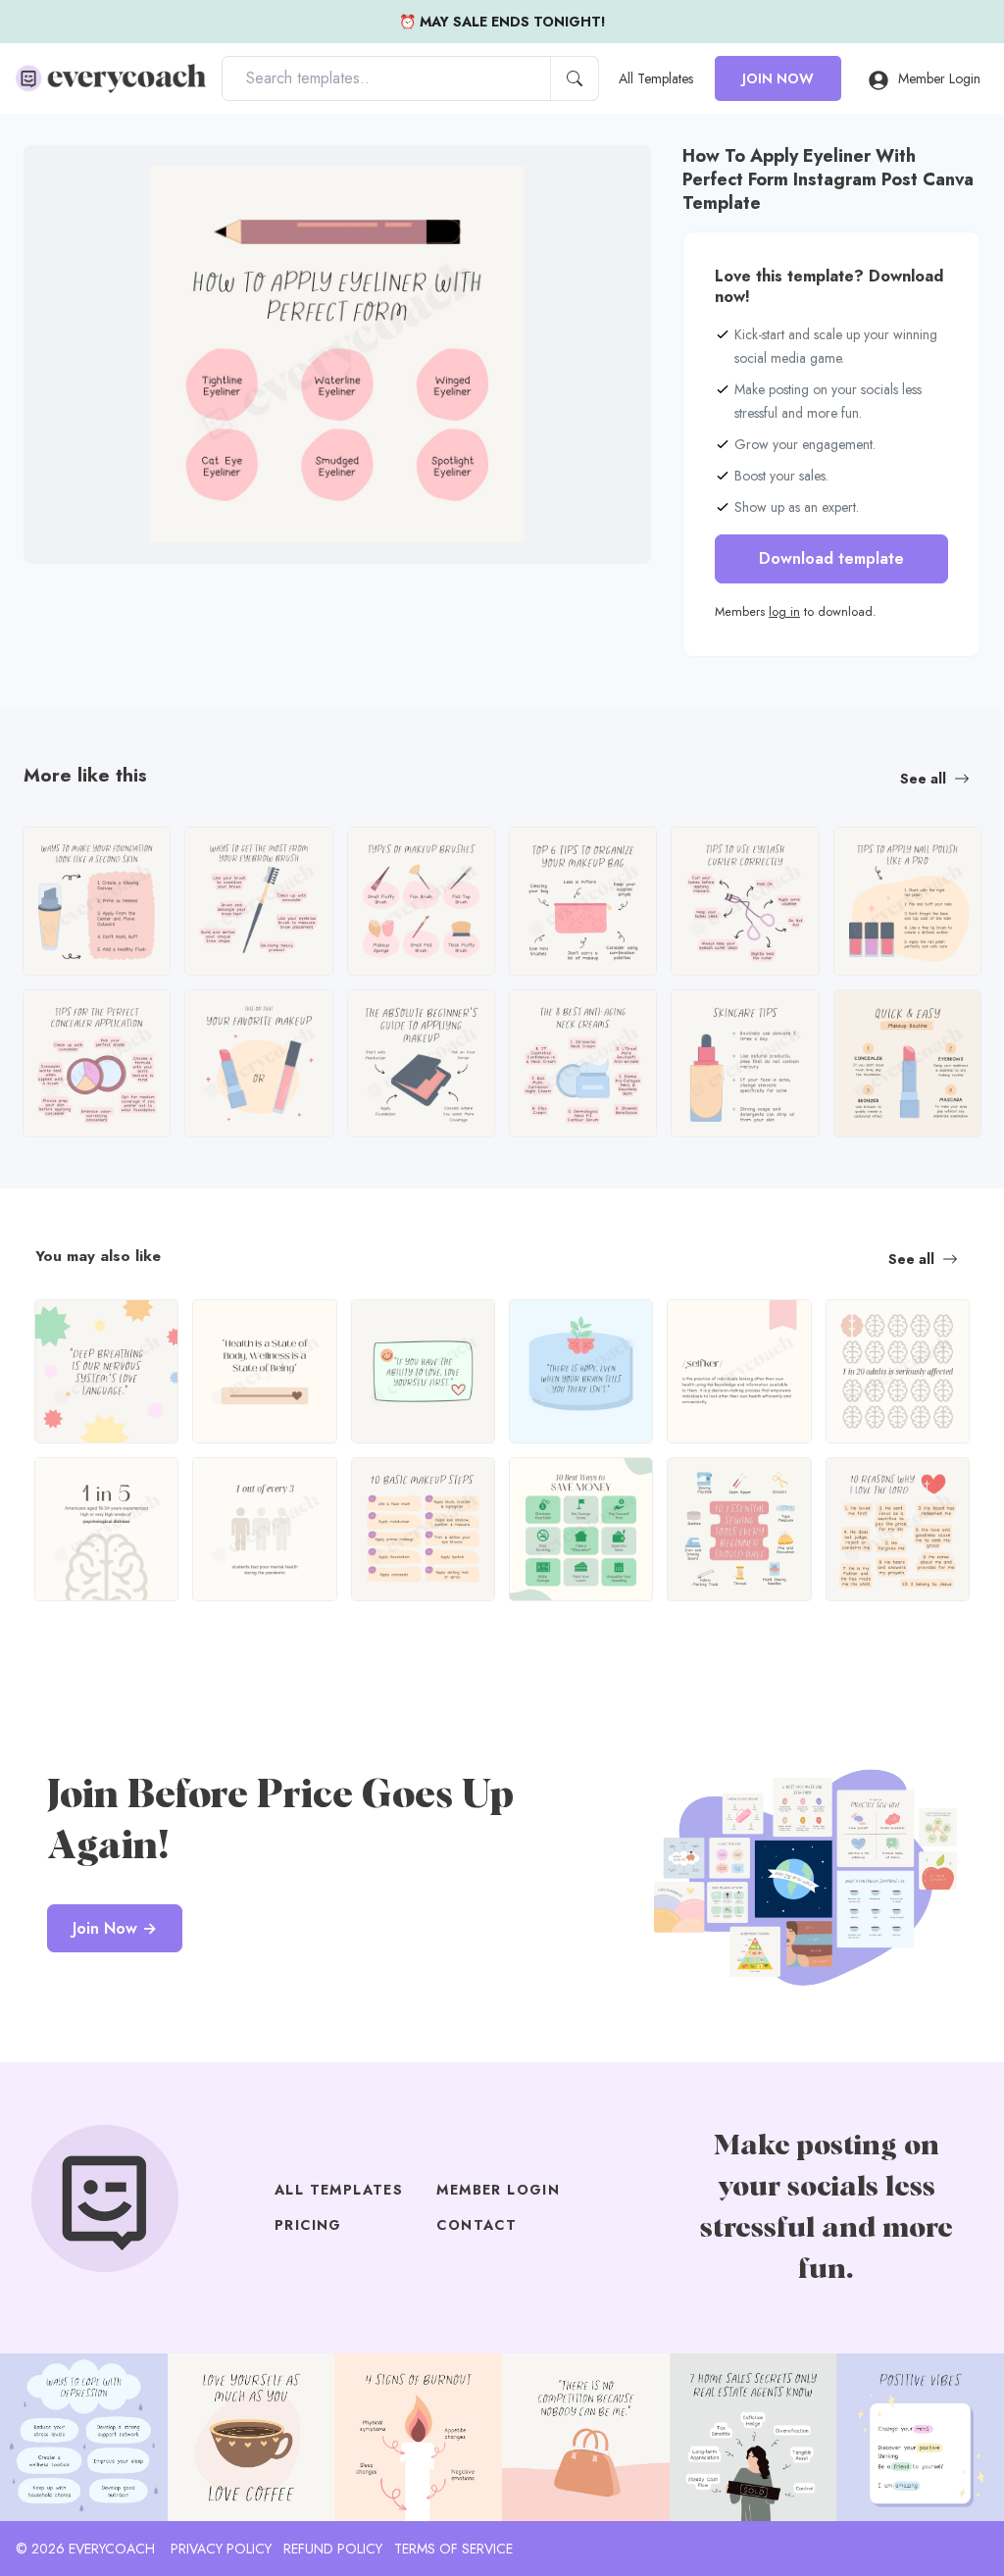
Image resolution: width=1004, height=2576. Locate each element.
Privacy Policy (221, 2549)
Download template (831, 558)
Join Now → (115, 1928)
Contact (477, 2225)
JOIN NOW (778, 78)
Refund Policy (333, 2549)
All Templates (656, 78)
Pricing (308, 2225)
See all (923, 779)
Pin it (77, 177)
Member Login (939, 78)
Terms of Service (453, 2549)
